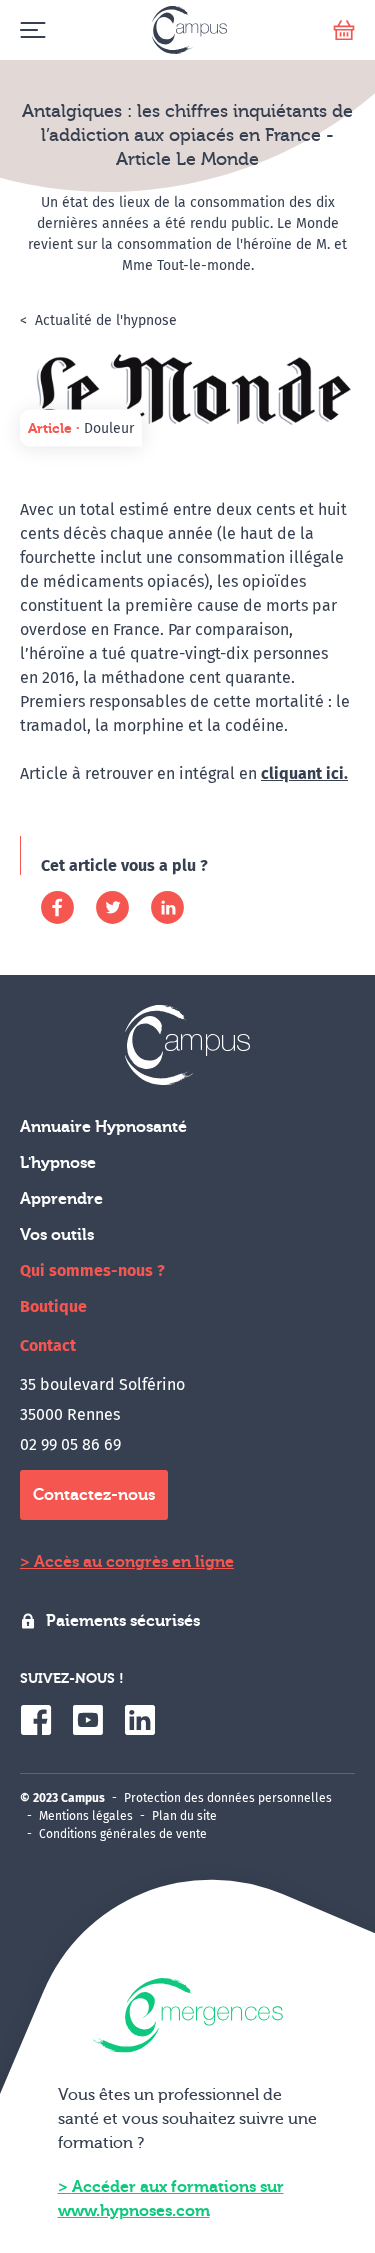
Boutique (53, 1306)
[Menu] (32, 30)
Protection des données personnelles (228, 1798)
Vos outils (57, 1235)
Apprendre (61, 1199)
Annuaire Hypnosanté (103, 1127)
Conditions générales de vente (123, 1834)
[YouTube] (88, 1720)
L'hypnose (58, 1163)
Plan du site (184, 1816)
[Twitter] (112, 907)
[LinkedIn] (167, 907)
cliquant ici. (304, 773)
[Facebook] (57, 907)
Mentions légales (86, 1816)
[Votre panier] (344, 30)
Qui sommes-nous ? (92, 1270)
